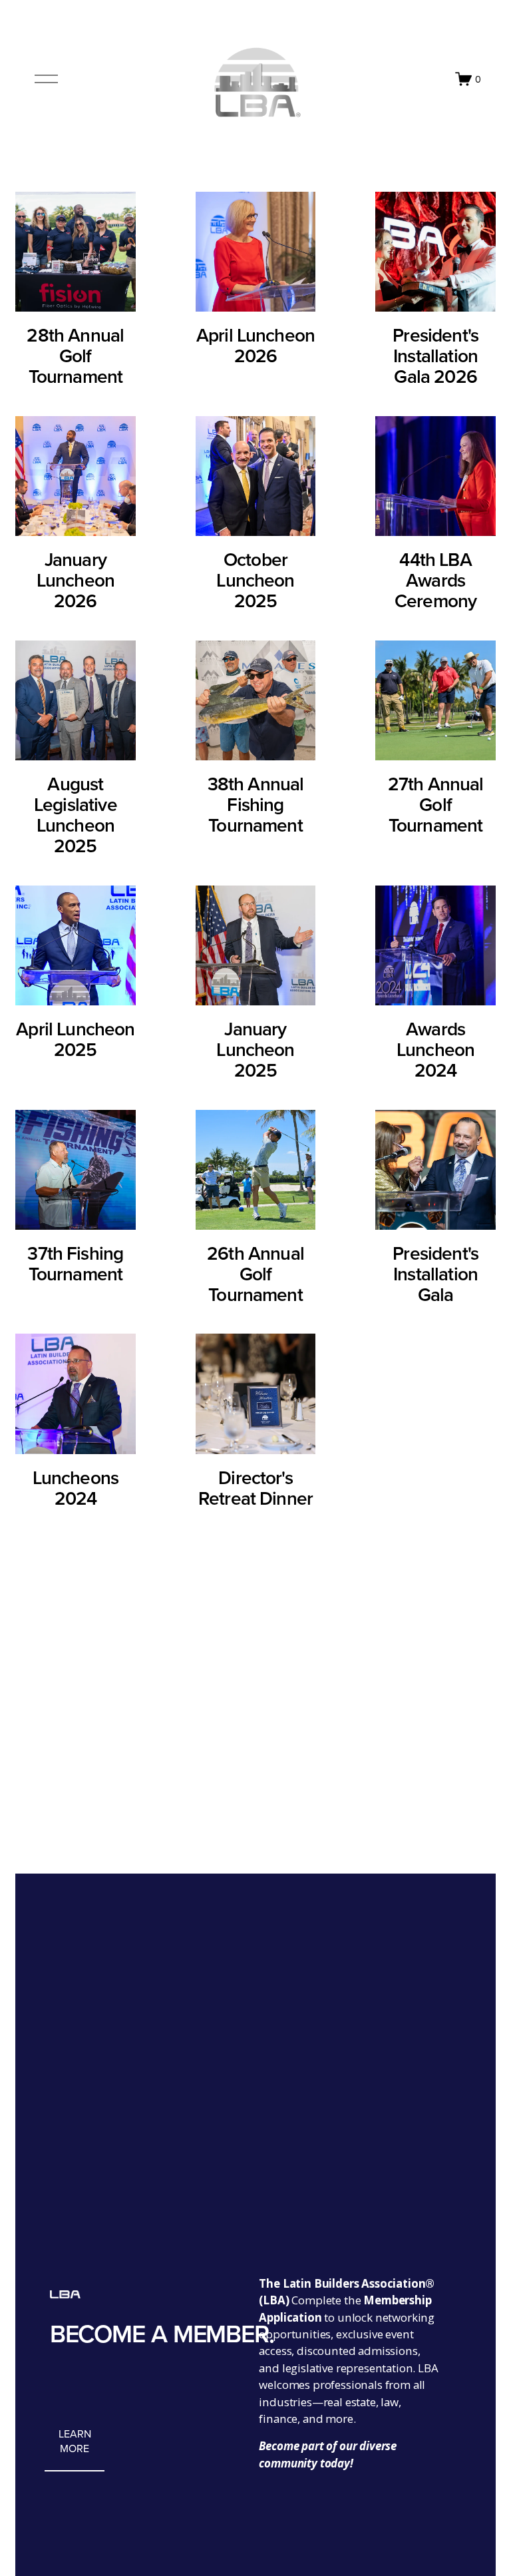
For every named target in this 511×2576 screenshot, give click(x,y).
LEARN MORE (75, 2441)
